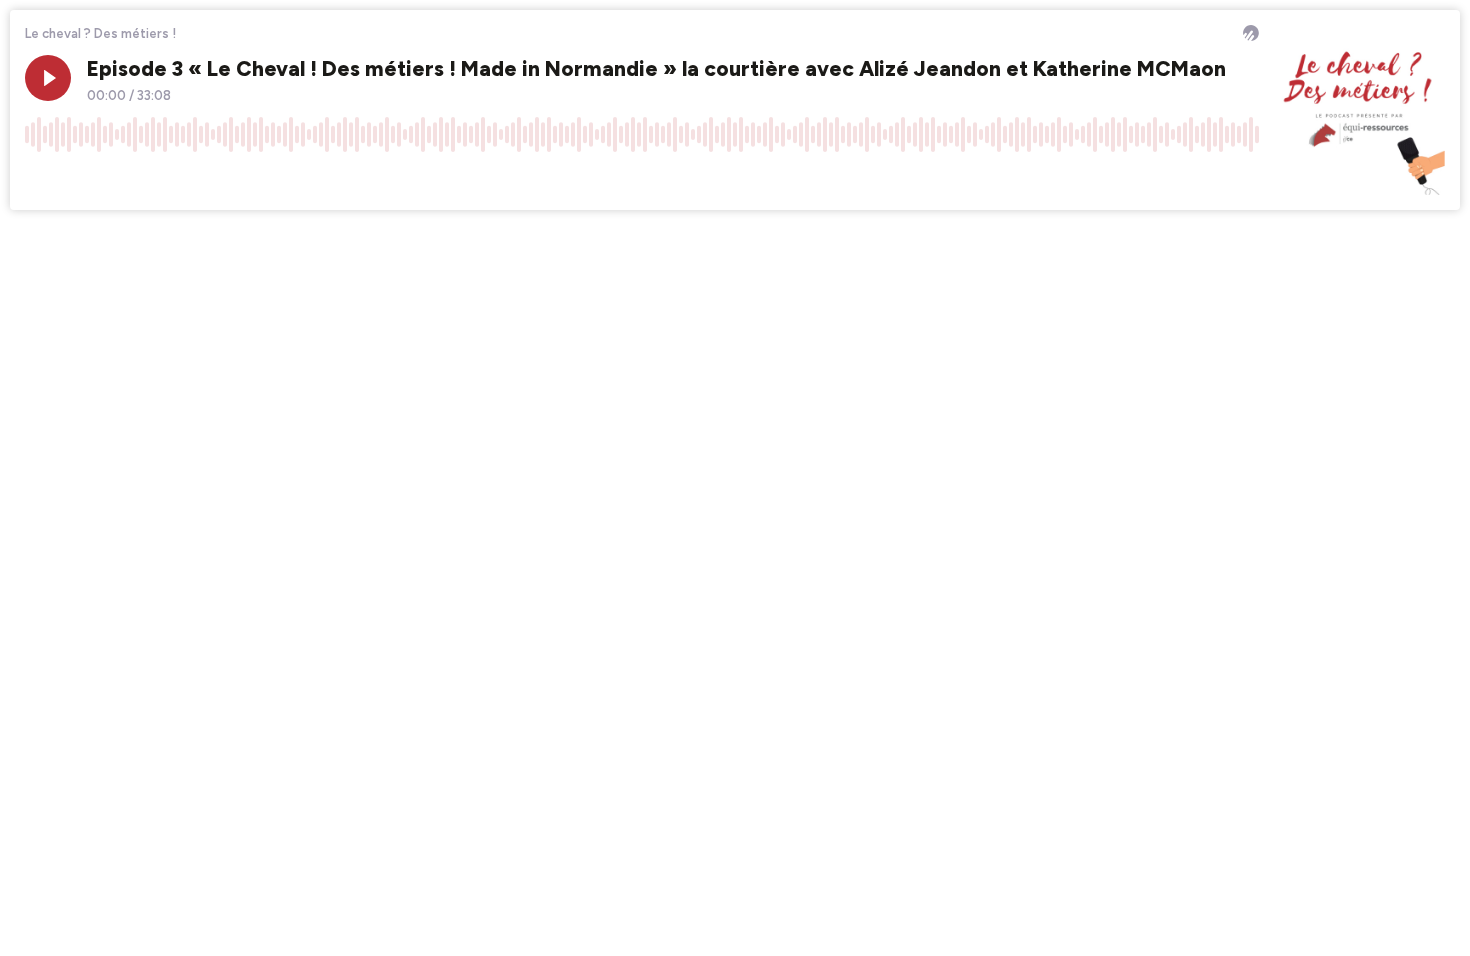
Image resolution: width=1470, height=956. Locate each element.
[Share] (1206, 179)
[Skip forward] (116, 179)
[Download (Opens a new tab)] (1168, 179)
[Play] (48, 78)
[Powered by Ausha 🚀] (1251, 33)
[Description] (1244, 179)
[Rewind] (40, 179)
